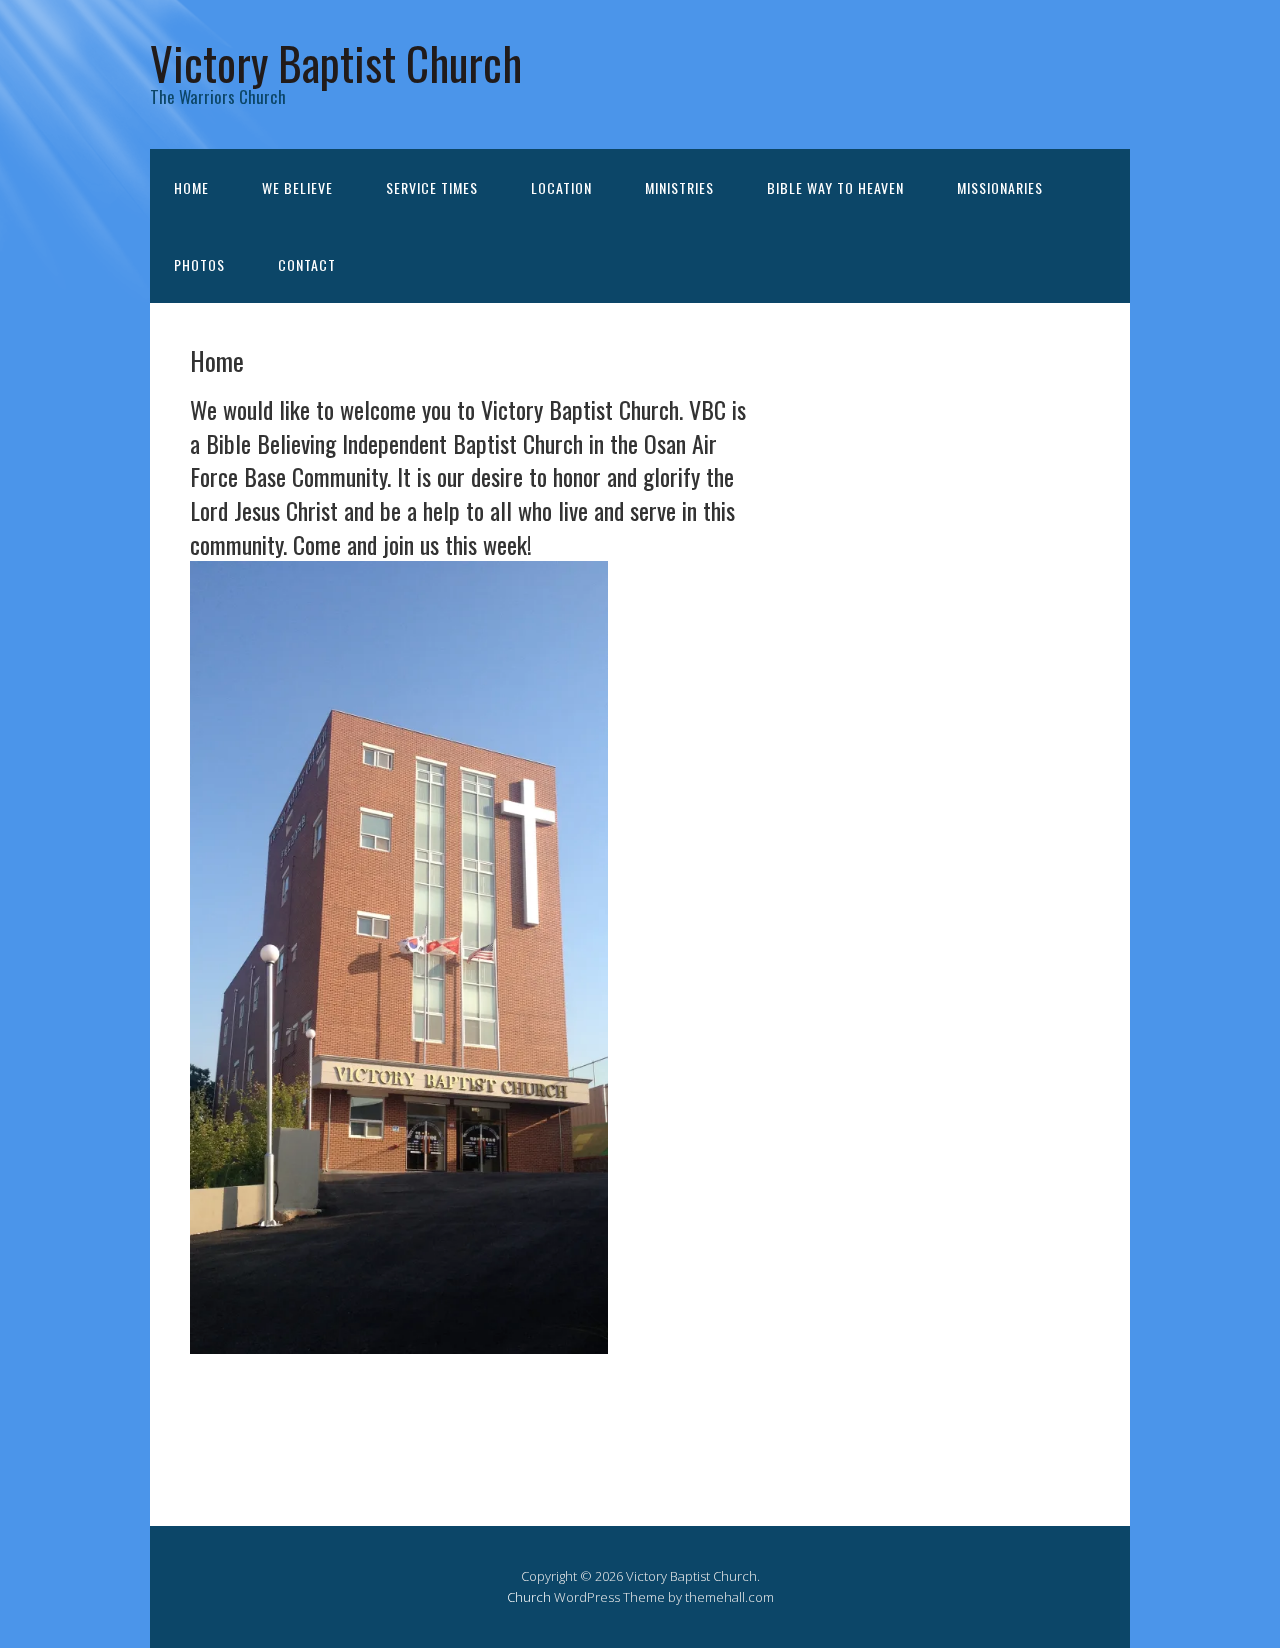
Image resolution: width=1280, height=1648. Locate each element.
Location (561, 187)
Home (191, 187)
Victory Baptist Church (336, 62)
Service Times (432, 187)
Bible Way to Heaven (835, 187)
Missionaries (1000, 187)
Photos (199, 264)
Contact (307, 264)
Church (529, 1597)
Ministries (679, 187)
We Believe (297, 187)
